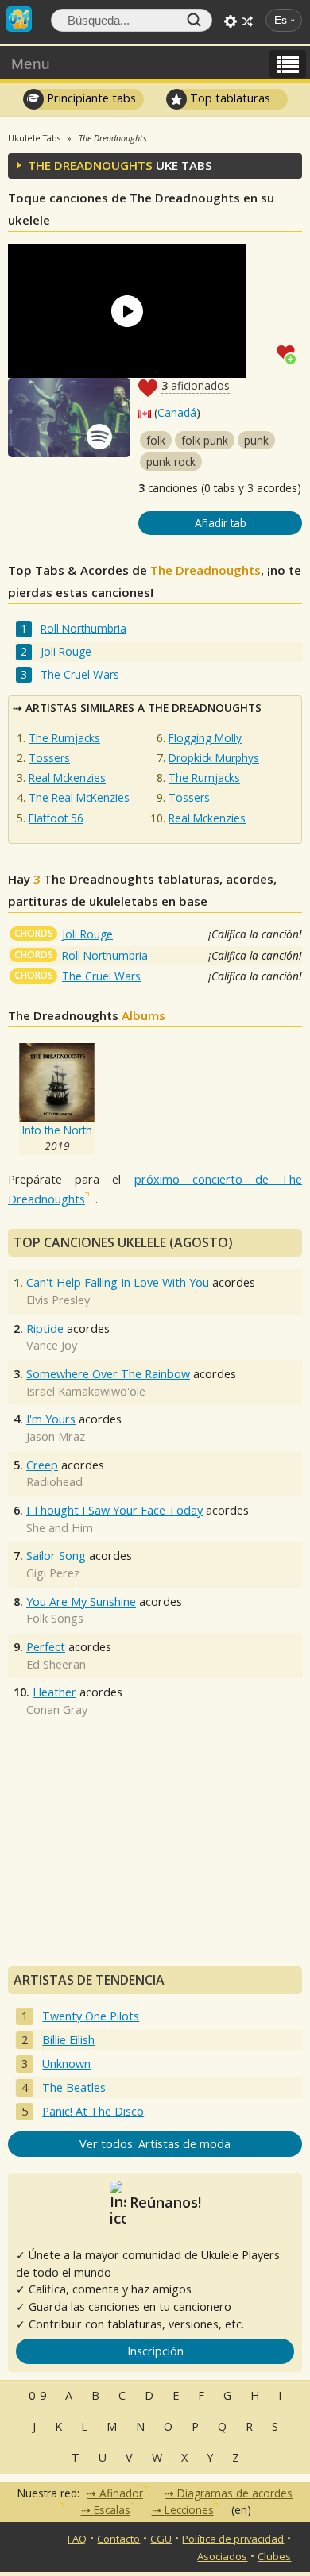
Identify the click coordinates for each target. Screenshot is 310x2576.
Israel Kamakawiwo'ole (86, 1391)
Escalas (112, 2510)
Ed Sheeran (56, 1664)
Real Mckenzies (67, 778)
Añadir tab (221, 523)
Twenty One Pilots (91, 2016)
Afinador (121, 2493)
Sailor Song (56, 1556)
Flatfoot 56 (56, 818)
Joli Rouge (66, 651)
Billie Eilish (68, 2040)
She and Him (60, 1528)
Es (281, 20)
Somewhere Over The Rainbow (108, 1374)
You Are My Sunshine (81, 1602)
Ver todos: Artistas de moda (155, 2144)
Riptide (45, 1328)
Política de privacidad (233, 2539)
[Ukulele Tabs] (19, 17)
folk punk (205, 440)
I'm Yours (51, 1419)
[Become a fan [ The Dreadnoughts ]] (289, 352)
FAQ (77, 2539)
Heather (54, 1692)
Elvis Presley (58, 1300)
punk (256, 440)
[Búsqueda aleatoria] (247, 21)
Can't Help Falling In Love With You (118, 1282)
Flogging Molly (205, 738)
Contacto (118, 2539)
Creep (42, 1465)
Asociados (222, 2556)
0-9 (37, 2395)
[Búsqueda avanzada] (231, 21)
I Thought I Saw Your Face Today (114, 1510)
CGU (161, 2539)
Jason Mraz (56, 1436)
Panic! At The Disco (93, 2111)
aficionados (196, 385)
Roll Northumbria (83, 628)
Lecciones (189, 2510)
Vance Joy (52, 1345)
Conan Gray (57, 1710)
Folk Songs (55, 1618)
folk (156, 440)
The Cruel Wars (80, 674)
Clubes (274, 2556)
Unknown (66, 2064)
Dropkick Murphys (214, 758)
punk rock (171, 462)
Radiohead (54, 1482)
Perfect (46, 1647)
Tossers (49, 758)
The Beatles (74, 2087)
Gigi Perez (53, 1573)
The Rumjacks (64, 738)
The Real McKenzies (79, 797)
